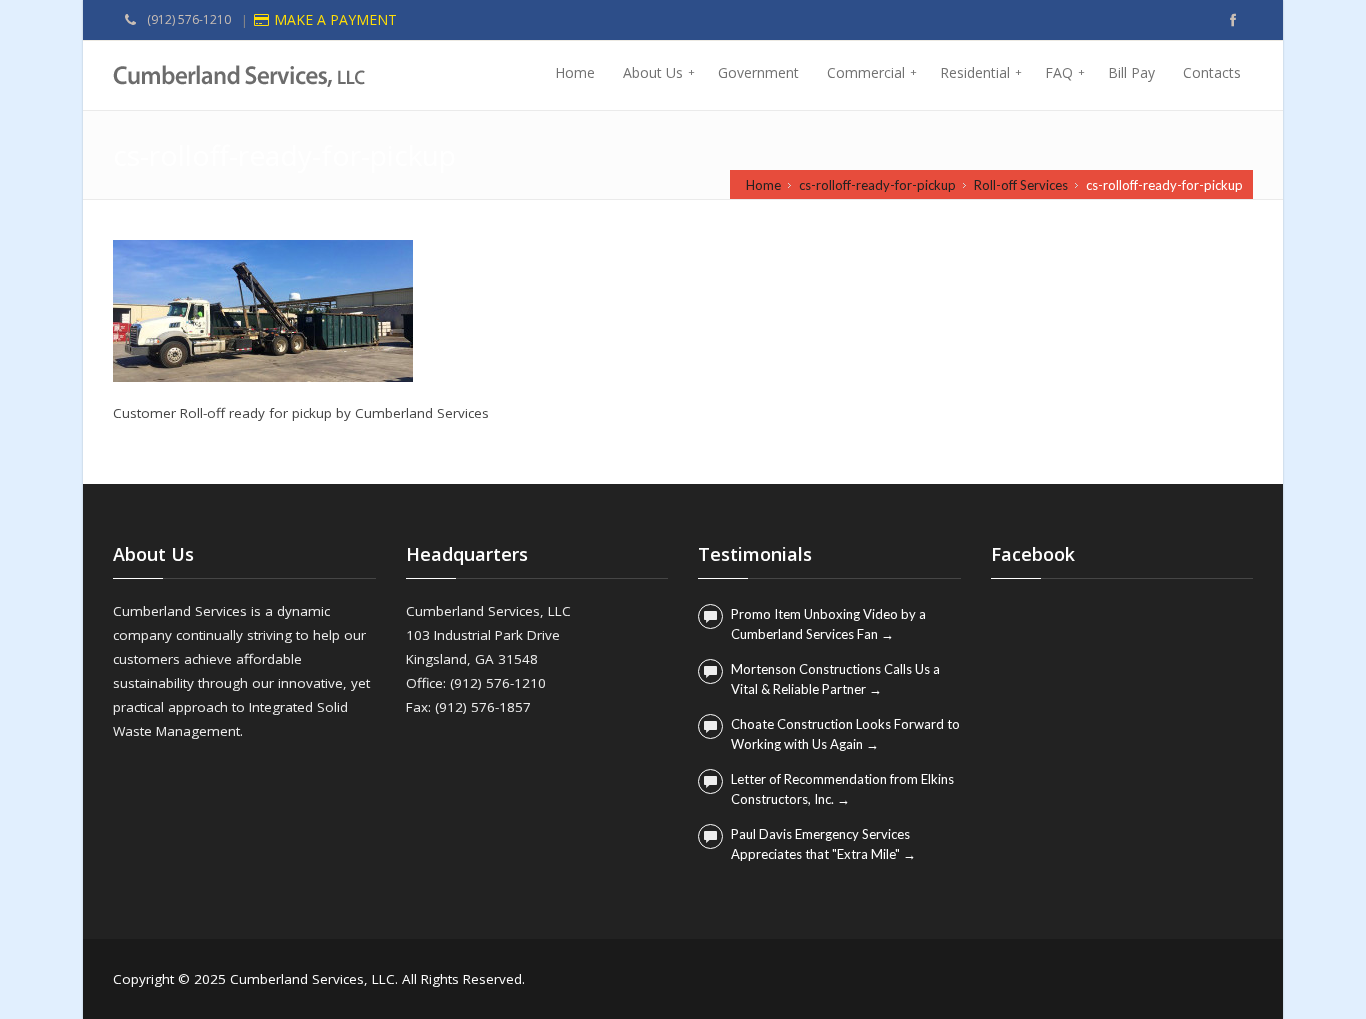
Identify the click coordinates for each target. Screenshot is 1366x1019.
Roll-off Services (1021, 185)
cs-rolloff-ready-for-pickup (877, 185)
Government (758, 72)
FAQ (1065, 72)
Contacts (1212, 72)
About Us (659, 72)
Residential (981, 72)
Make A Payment (335, 19)
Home (575, 72)
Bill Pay (1131, 72)
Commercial (872, 72)
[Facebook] (1233, 20)
